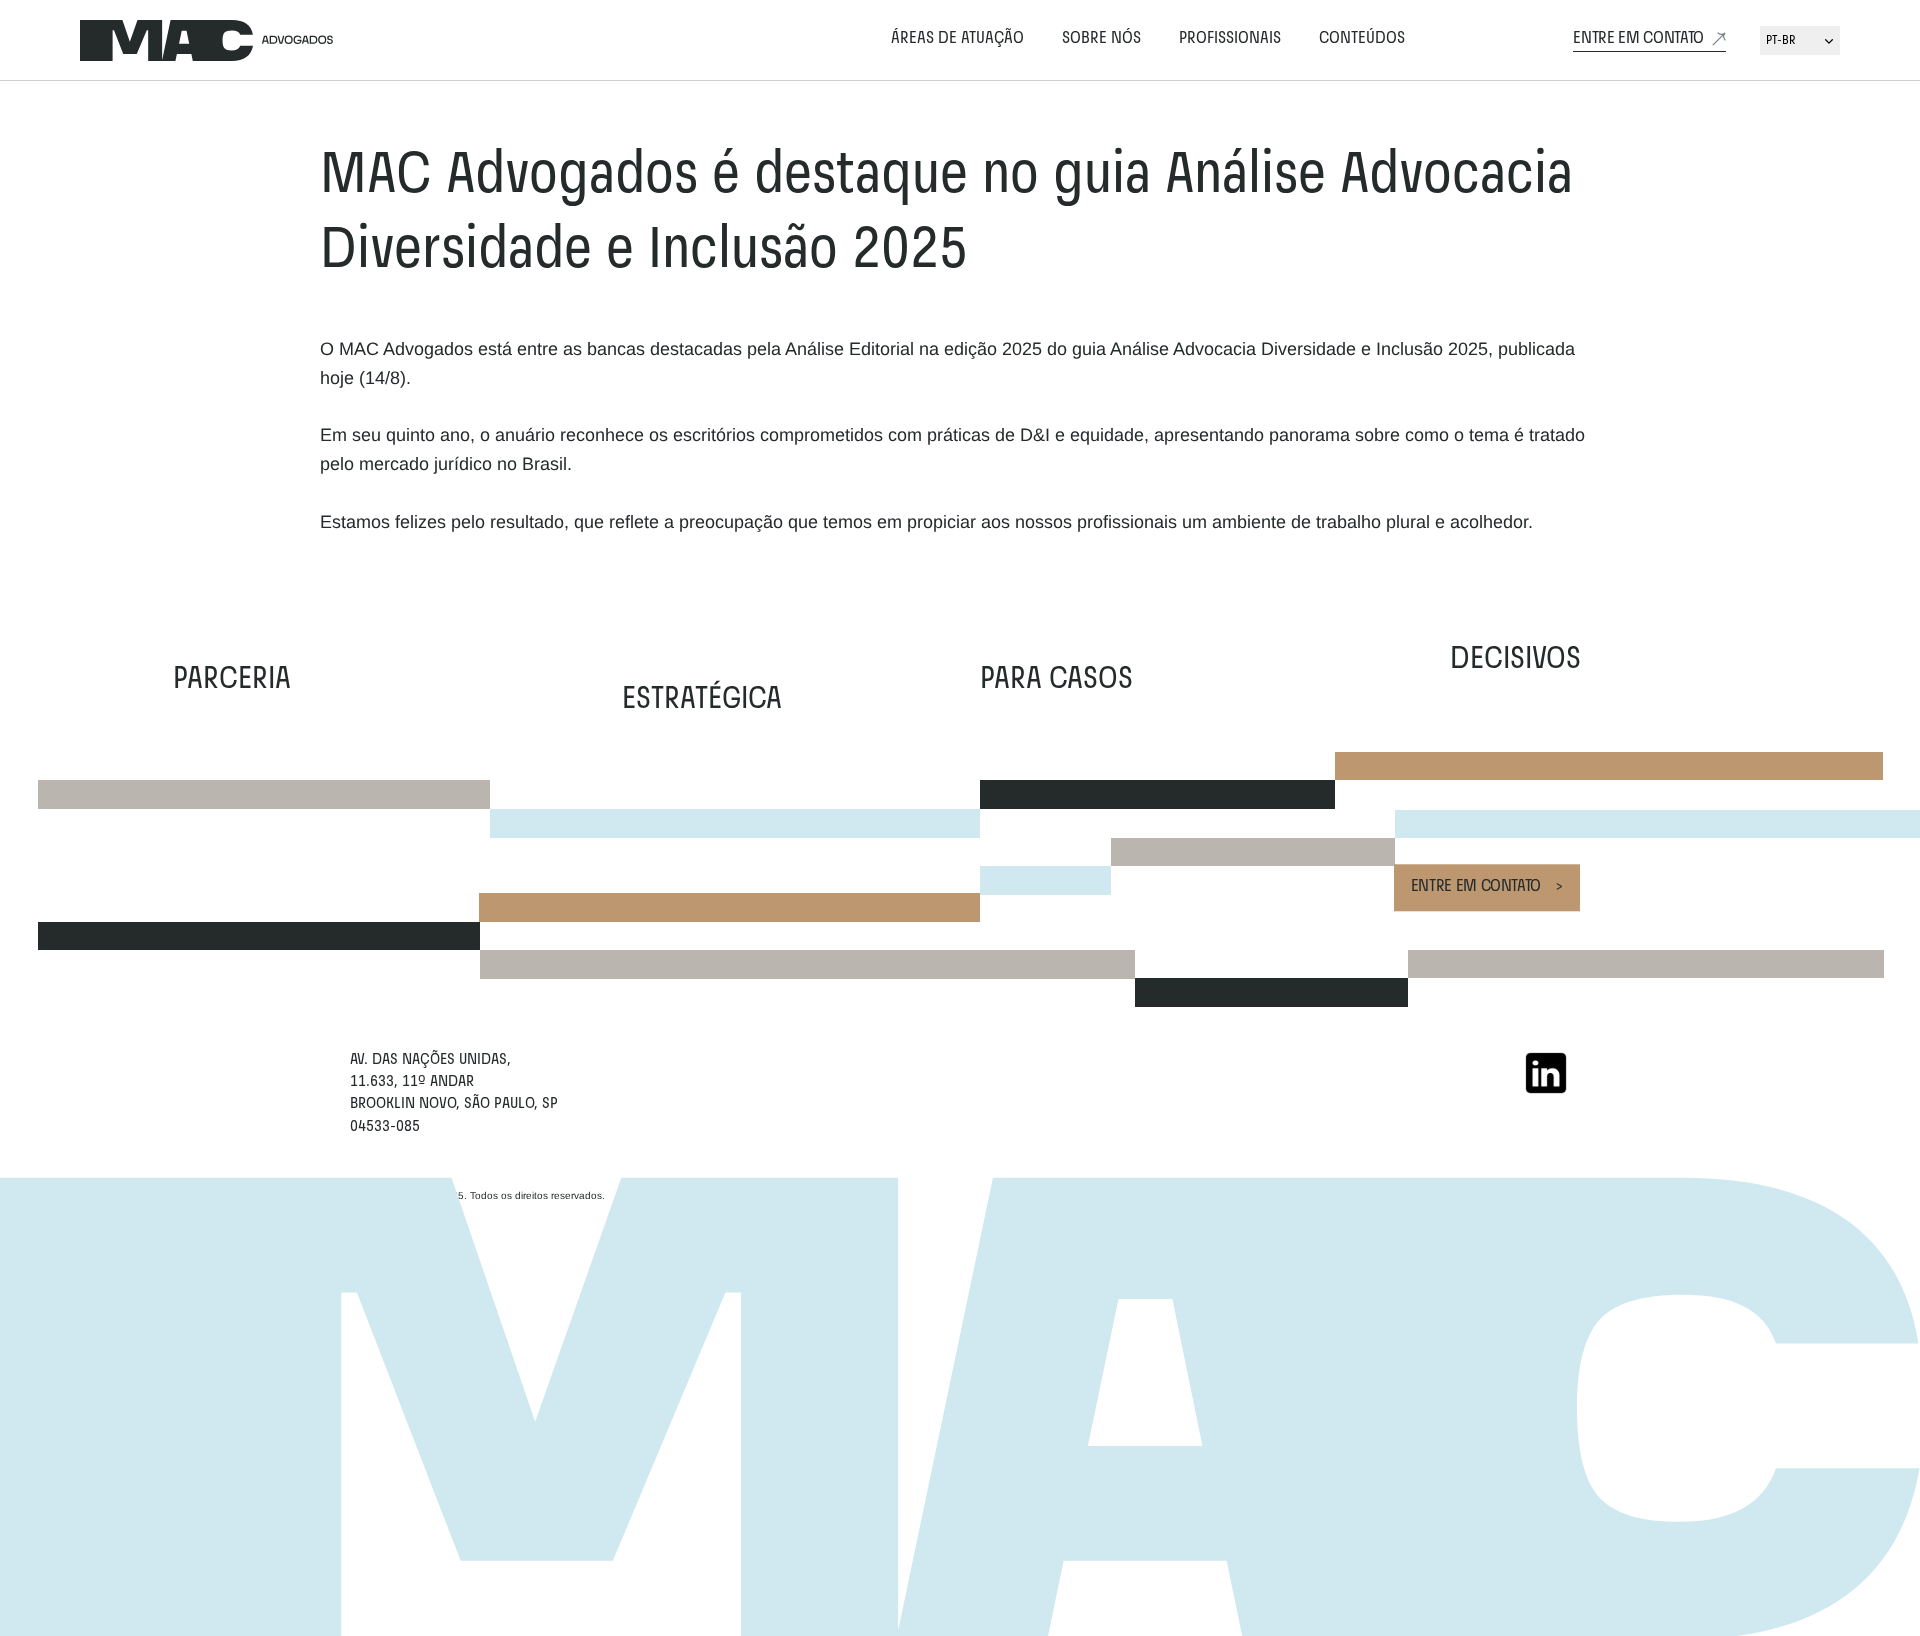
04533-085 (385, 1127)
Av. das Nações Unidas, (430, 1060)
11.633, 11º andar (414, 1082)
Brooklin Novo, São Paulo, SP (454, 1104)
